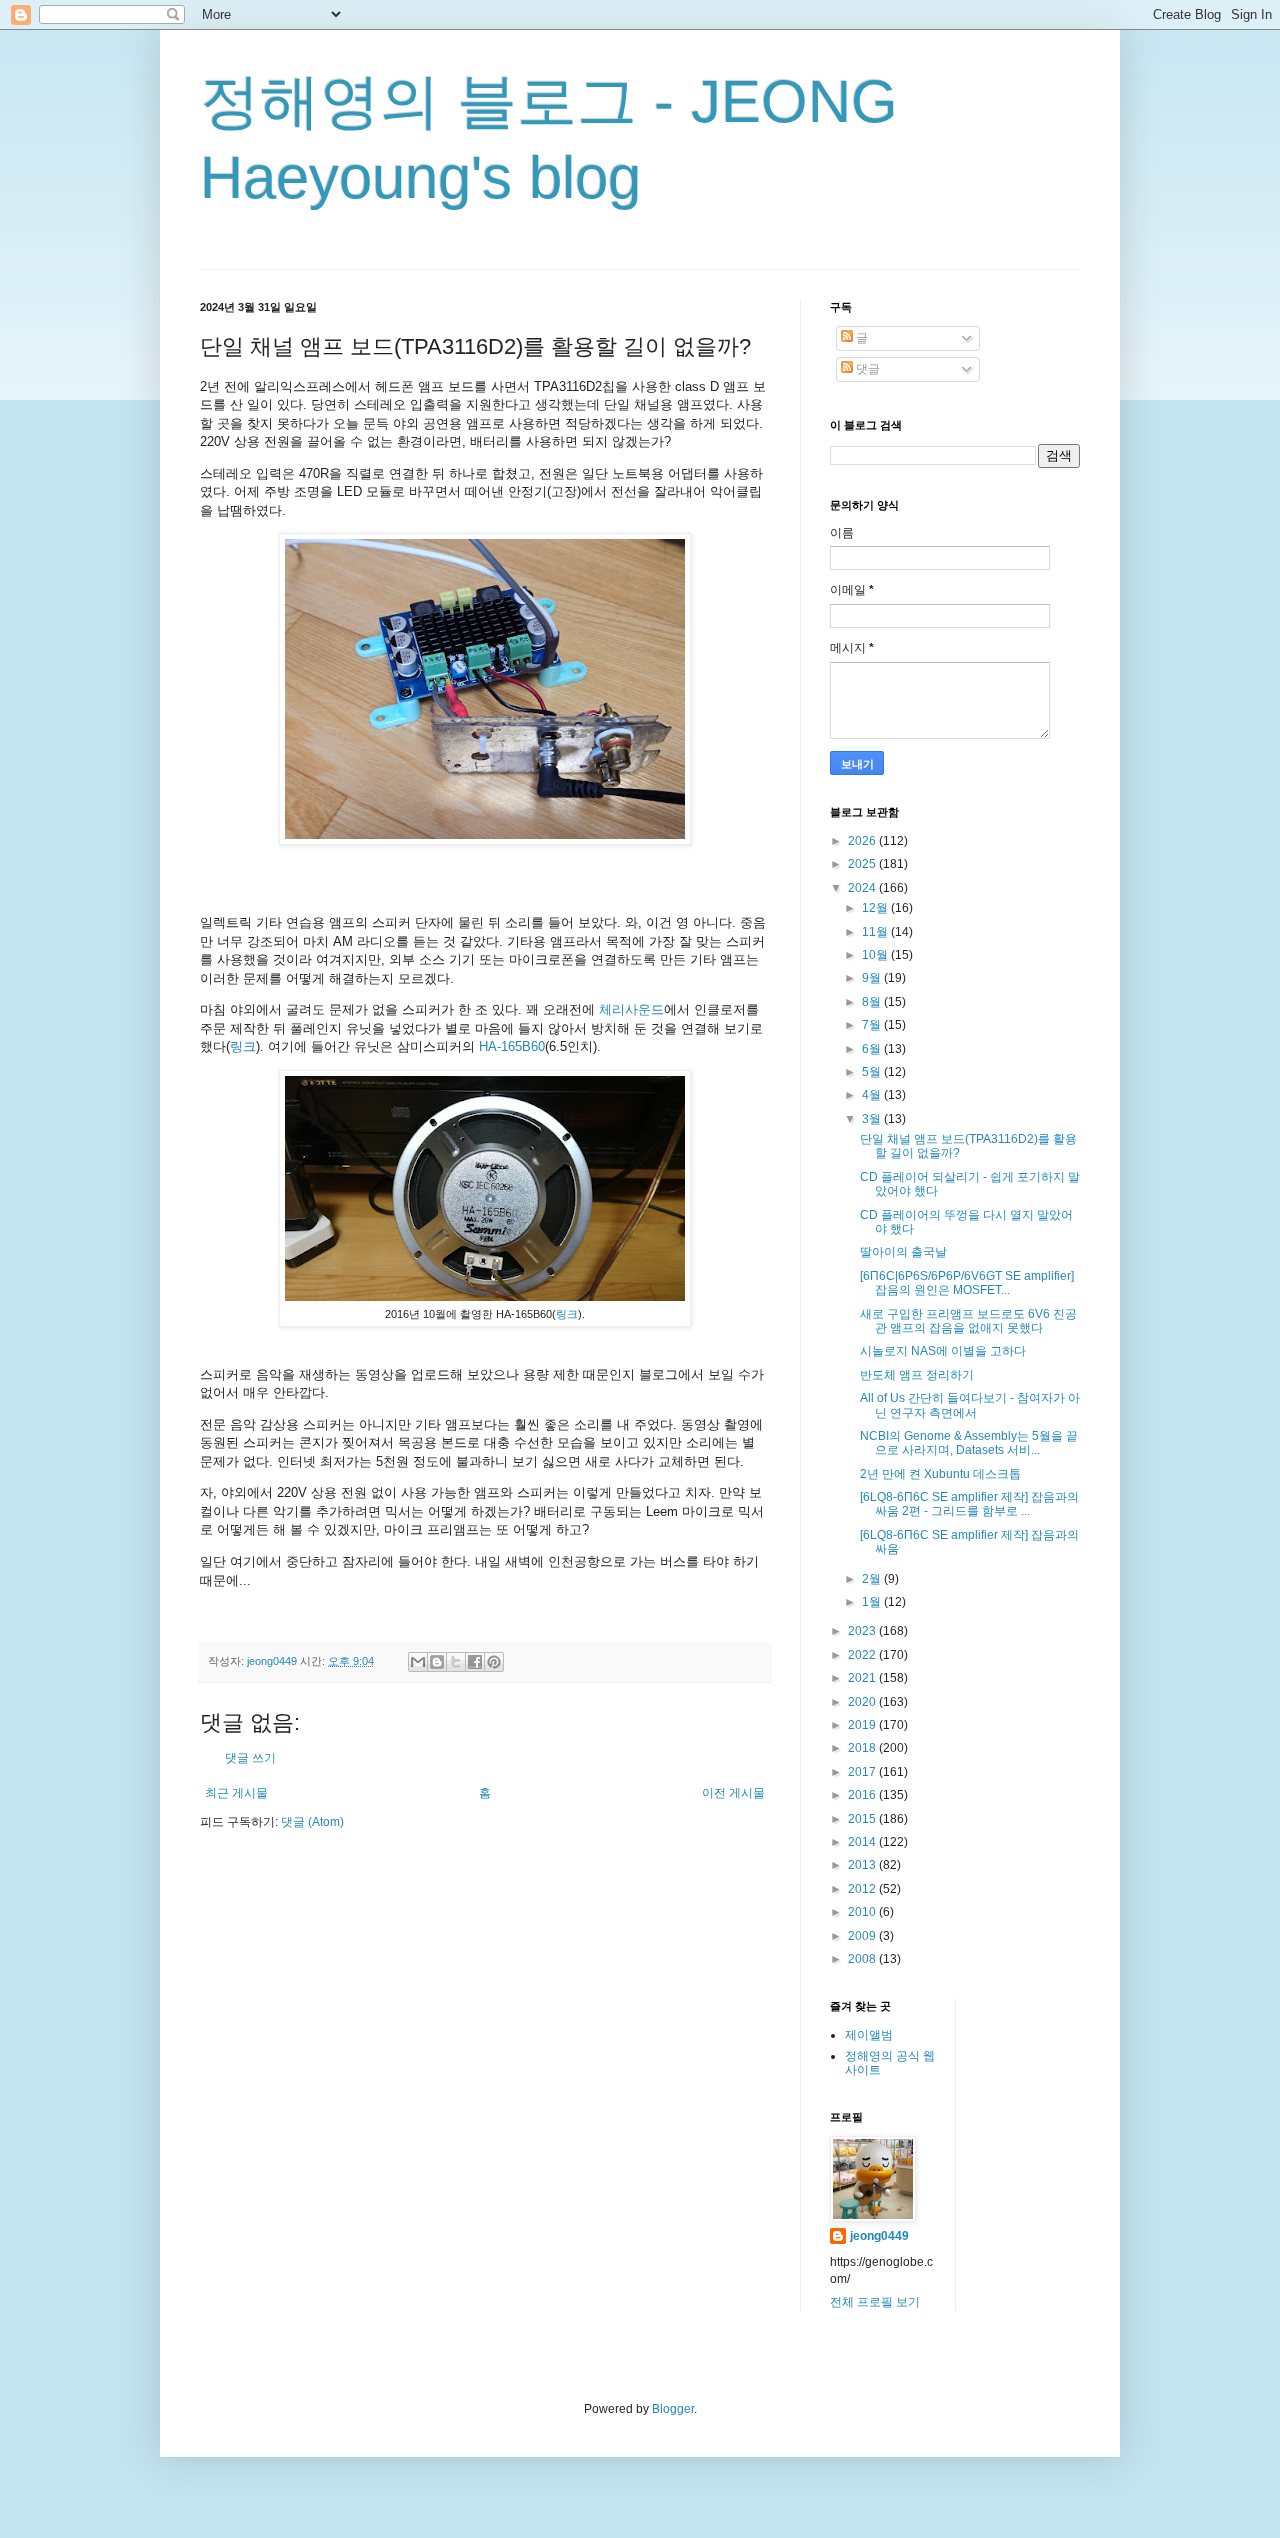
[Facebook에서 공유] (475, 1662)
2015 (863, 1819)
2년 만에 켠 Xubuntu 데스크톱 (940, 1474)
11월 (876, 932)
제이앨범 (869, 2035)
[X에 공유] (456, 1662)
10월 (876, 955)
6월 (873, 1049)
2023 (863, 1631)
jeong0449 (879, 2236)
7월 (873, 1025)
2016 (863, 1795)
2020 (863, 1702)
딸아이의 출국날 (903, 1252)
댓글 (866, 369)
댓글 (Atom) (312, 1822)
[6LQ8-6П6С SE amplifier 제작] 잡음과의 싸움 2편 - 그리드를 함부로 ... (969, 1504)
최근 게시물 (236, 1793)
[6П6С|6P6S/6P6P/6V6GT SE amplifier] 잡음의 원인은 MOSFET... (967, 1283)
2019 (863, 1725)
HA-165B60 (512, 1046)
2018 (863, 1748)
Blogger (673, 2409)
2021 (863, 1678)
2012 (863, 1889)
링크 (243, 1046)
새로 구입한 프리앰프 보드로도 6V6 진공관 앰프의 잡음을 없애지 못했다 (968, 1321)
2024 (863, 888)
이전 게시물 (733, 1793)
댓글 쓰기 (250, 1758)
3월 (873, 1119)
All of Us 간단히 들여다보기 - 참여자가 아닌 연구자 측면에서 (970, 1405)
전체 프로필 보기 (875, 2302)
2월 (873, 1579)
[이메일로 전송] (418, 1662)
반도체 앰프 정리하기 (917, 1375)
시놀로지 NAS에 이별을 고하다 (943, 1351)
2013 (863, 1865)
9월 (873, 978)
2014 (863, 1842)
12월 (876, 908)
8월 (873, 1002)
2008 (863, 1959)
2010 (863, 1912)
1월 (873, 1602)
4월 (873, 1095)
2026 (863, 841)
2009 (863, 1936)
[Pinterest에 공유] (494, 1662)
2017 (863, 1772)
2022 (863, 1655)
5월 (873, 1072)
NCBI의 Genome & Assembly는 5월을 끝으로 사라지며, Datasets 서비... (969, 1443)
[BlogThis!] (437, 1662)
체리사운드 (631, 1009)
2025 (863, 864)
